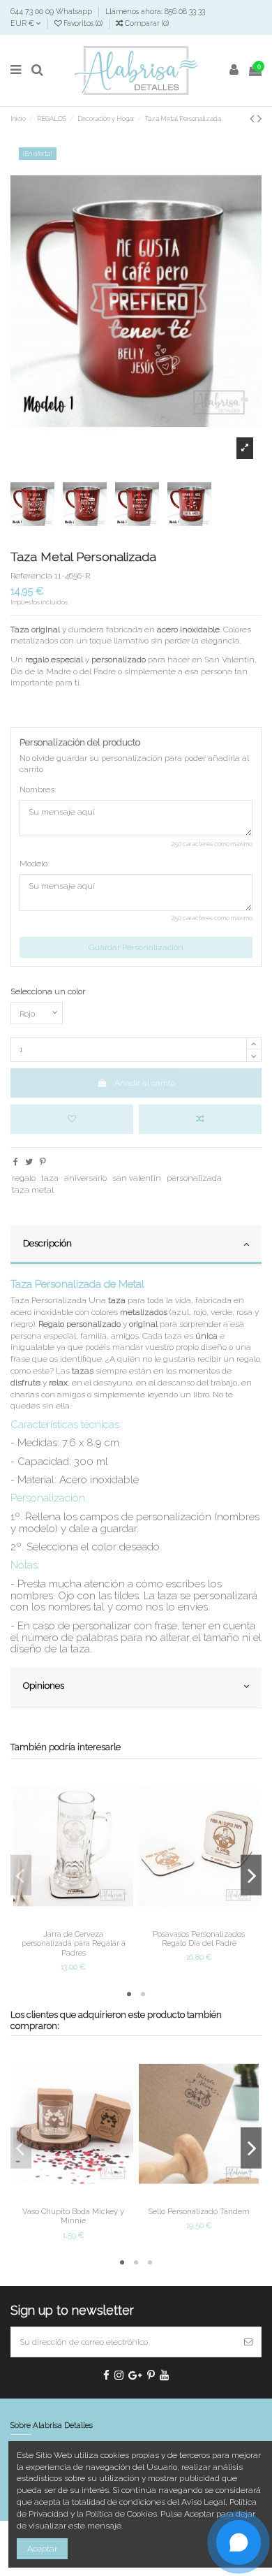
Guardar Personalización (136, 947)
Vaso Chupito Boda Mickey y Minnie (73, 2216)
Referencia (31, 576)
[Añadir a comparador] (200, 1119)
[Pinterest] (43, 1162)
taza (50, 1178)
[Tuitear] (29, 1162)
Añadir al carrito (145, 1083)
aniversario (85, 1178)
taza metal (33, 1190)
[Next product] (259, 118)
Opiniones (44, 1686)
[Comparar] (73, 1920)
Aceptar (42, 2549)
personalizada (194, 1178)
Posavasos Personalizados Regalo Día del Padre (199, 1938)
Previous (21, 1876)
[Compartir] (16, 1162)
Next (251, 1876)
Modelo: (34, 864)
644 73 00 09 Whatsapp (52, 11)
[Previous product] (254, 118)
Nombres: (38, 789)
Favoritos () (83, 23)
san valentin (137, 1178)
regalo (24, 1178)
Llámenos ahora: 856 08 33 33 (155, 11)
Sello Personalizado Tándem (199, 2211)
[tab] (136, 1246)
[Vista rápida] (90, 1920)
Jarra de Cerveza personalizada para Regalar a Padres (74, 1943)
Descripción (47, 1243)
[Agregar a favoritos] (72, 1119)
